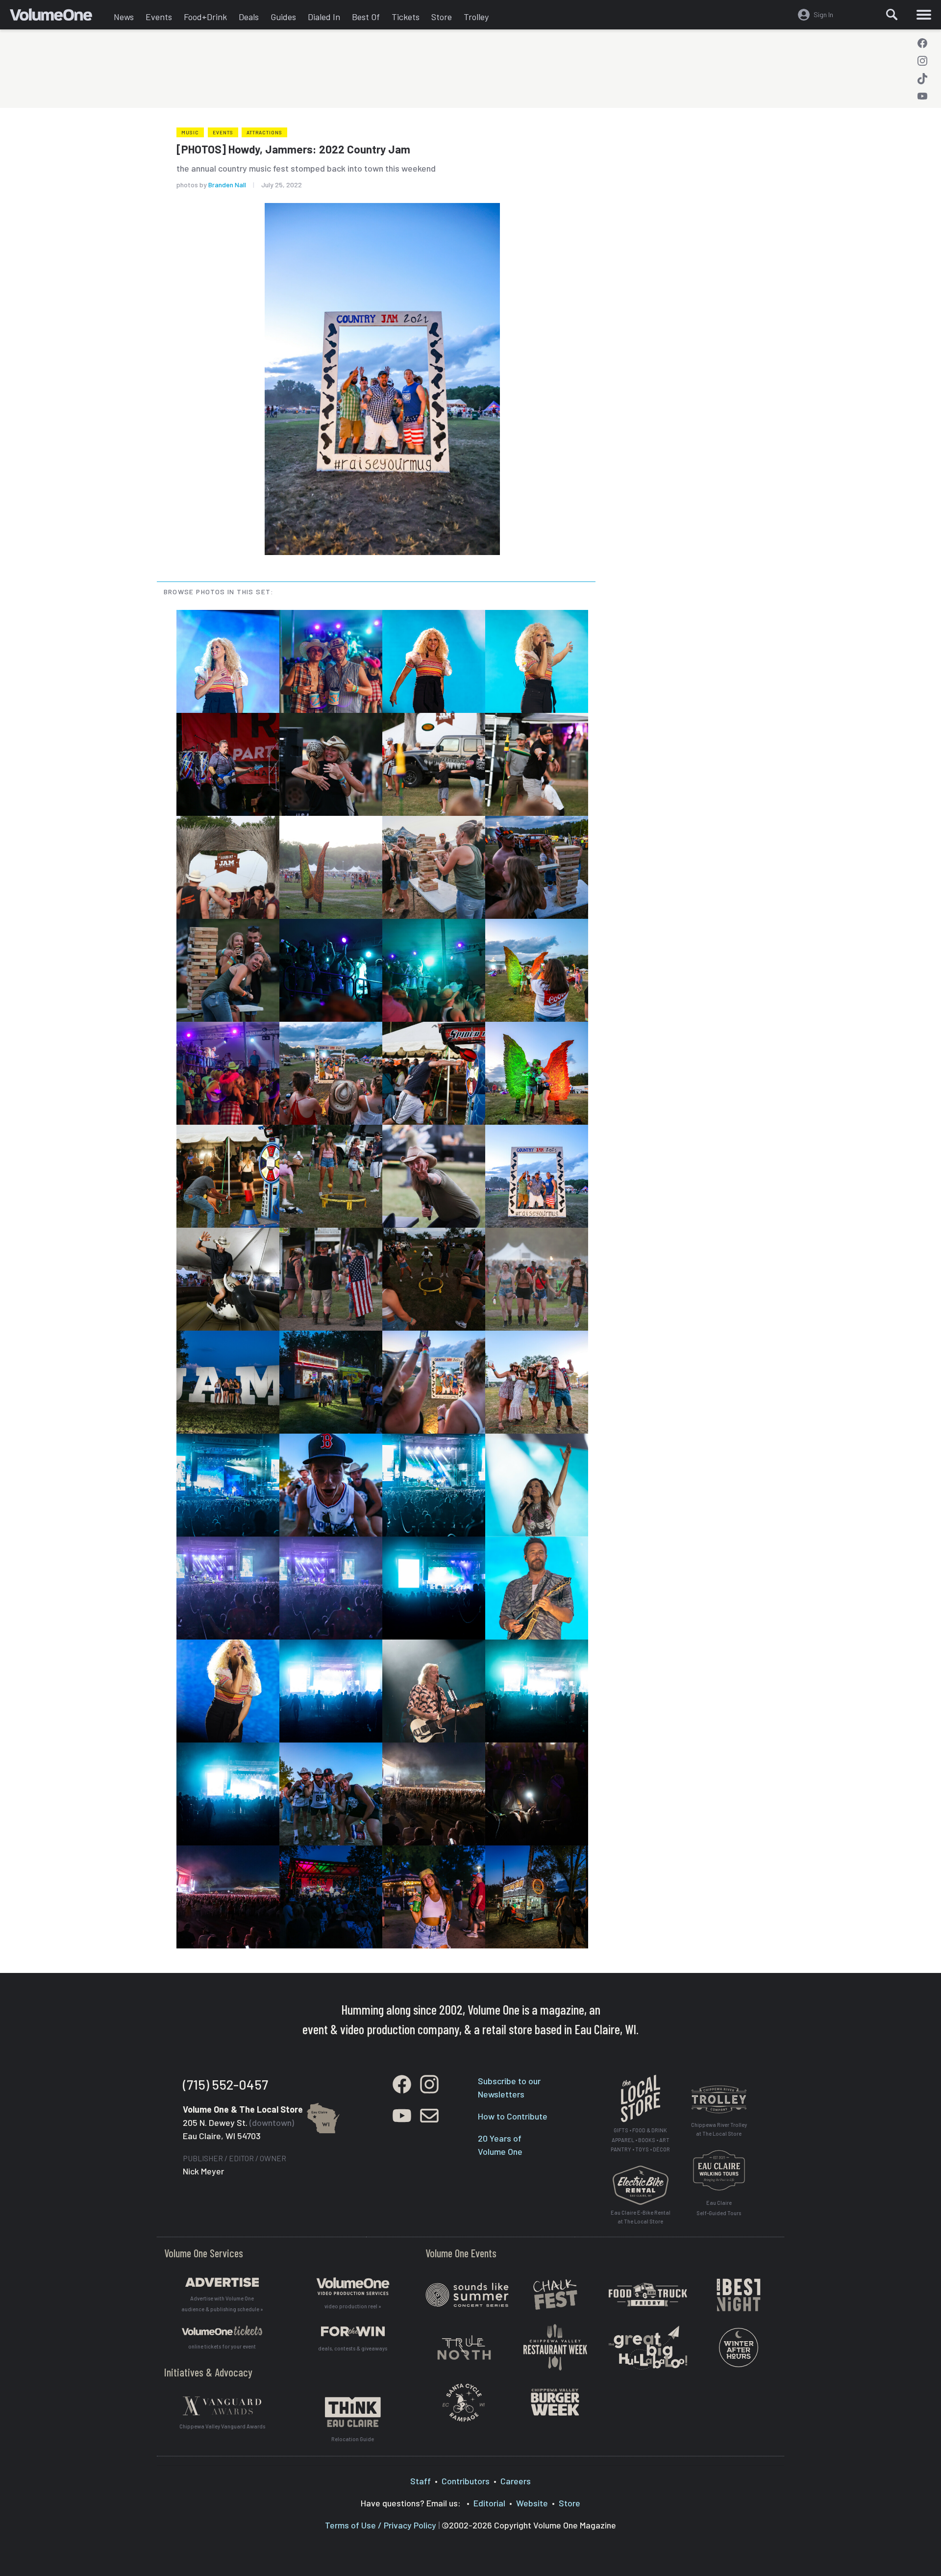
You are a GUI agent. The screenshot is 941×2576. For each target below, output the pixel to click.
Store (442, 17)
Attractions (264, 132)
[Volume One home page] (59, 17)
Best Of (366, 17)
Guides (283, 17)
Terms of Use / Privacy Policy (381, 2525)
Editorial (489, 2503)
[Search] (892, 15)
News (124, 17)
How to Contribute (513, 2116)
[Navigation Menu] (924, 15)
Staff (421, 2481)
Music (190, 132)
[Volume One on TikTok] (922, 78)
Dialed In (324, 17)
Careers (516, 2481)
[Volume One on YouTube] (922, 96)
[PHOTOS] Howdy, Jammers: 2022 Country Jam (293, 149)
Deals (249, 17)
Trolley (476, 17)
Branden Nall (227, 185)
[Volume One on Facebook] (922, 43)
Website (532, 2503)
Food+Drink (205, 17)
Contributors (466, 2481)
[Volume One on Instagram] (922, 61)
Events (159, 17)
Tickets (406, 17)
